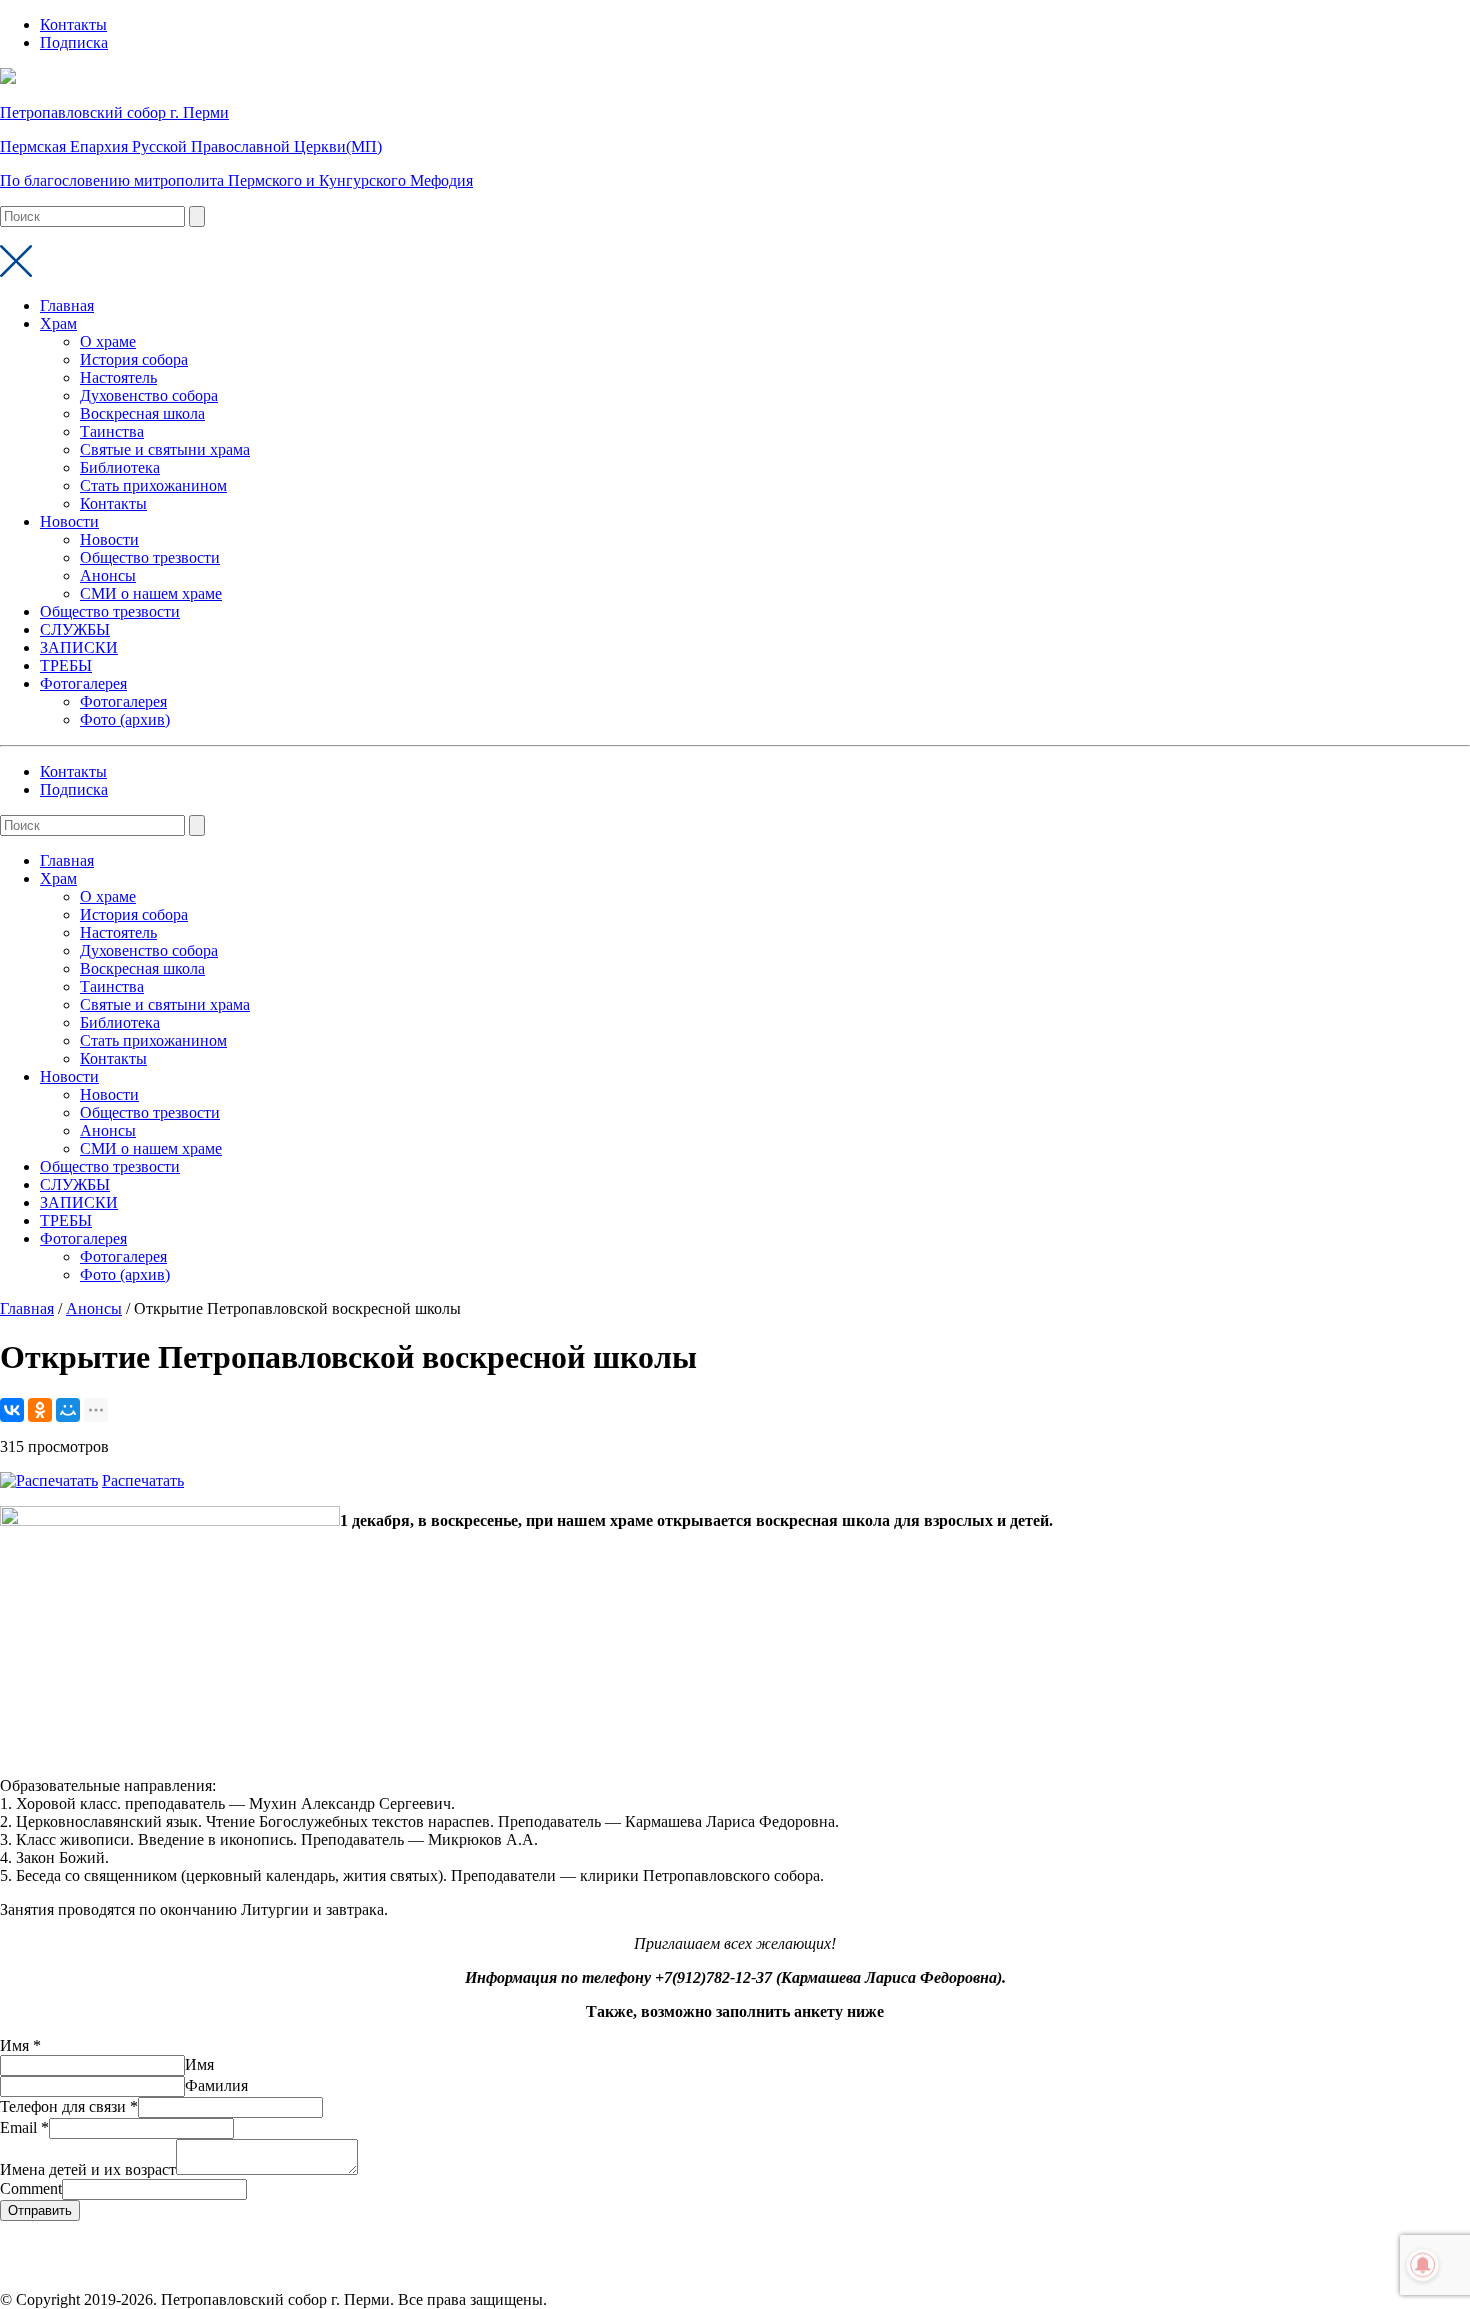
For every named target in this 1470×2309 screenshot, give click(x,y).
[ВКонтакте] (12, 1410)
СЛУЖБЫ (75, 629)
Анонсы (108, 575)
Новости (69, 521)
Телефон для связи (69, 2106)
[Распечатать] (49, 1480)
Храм (58, 323)
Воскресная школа (142, 413)
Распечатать (143, 1480)
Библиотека (120, 467)
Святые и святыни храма (165, 449)
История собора (134, 359)
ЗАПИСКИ (79, 647)
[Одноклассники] (40, 1410)
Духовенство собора (149, 395)
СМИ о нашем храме (151, 593)
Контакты (73, 24)
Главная (67, 305)
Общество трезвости (150, 557)
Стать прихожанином (153, 485)
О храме (108, 341)
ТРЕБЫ (66, 665)
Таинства (112, 431)
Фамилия (216, 2085)
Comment (31, 2188)
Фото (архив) (125, 719)
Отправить (40, 2210)
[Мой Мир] (68, 1410)
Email (24, 2127)
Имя (20, 2045)
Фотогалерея (83, 683)
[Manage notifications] (1423, 2265)
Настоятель (118, 377)
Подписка (74, 42)
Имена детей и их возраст (88, 2169)
